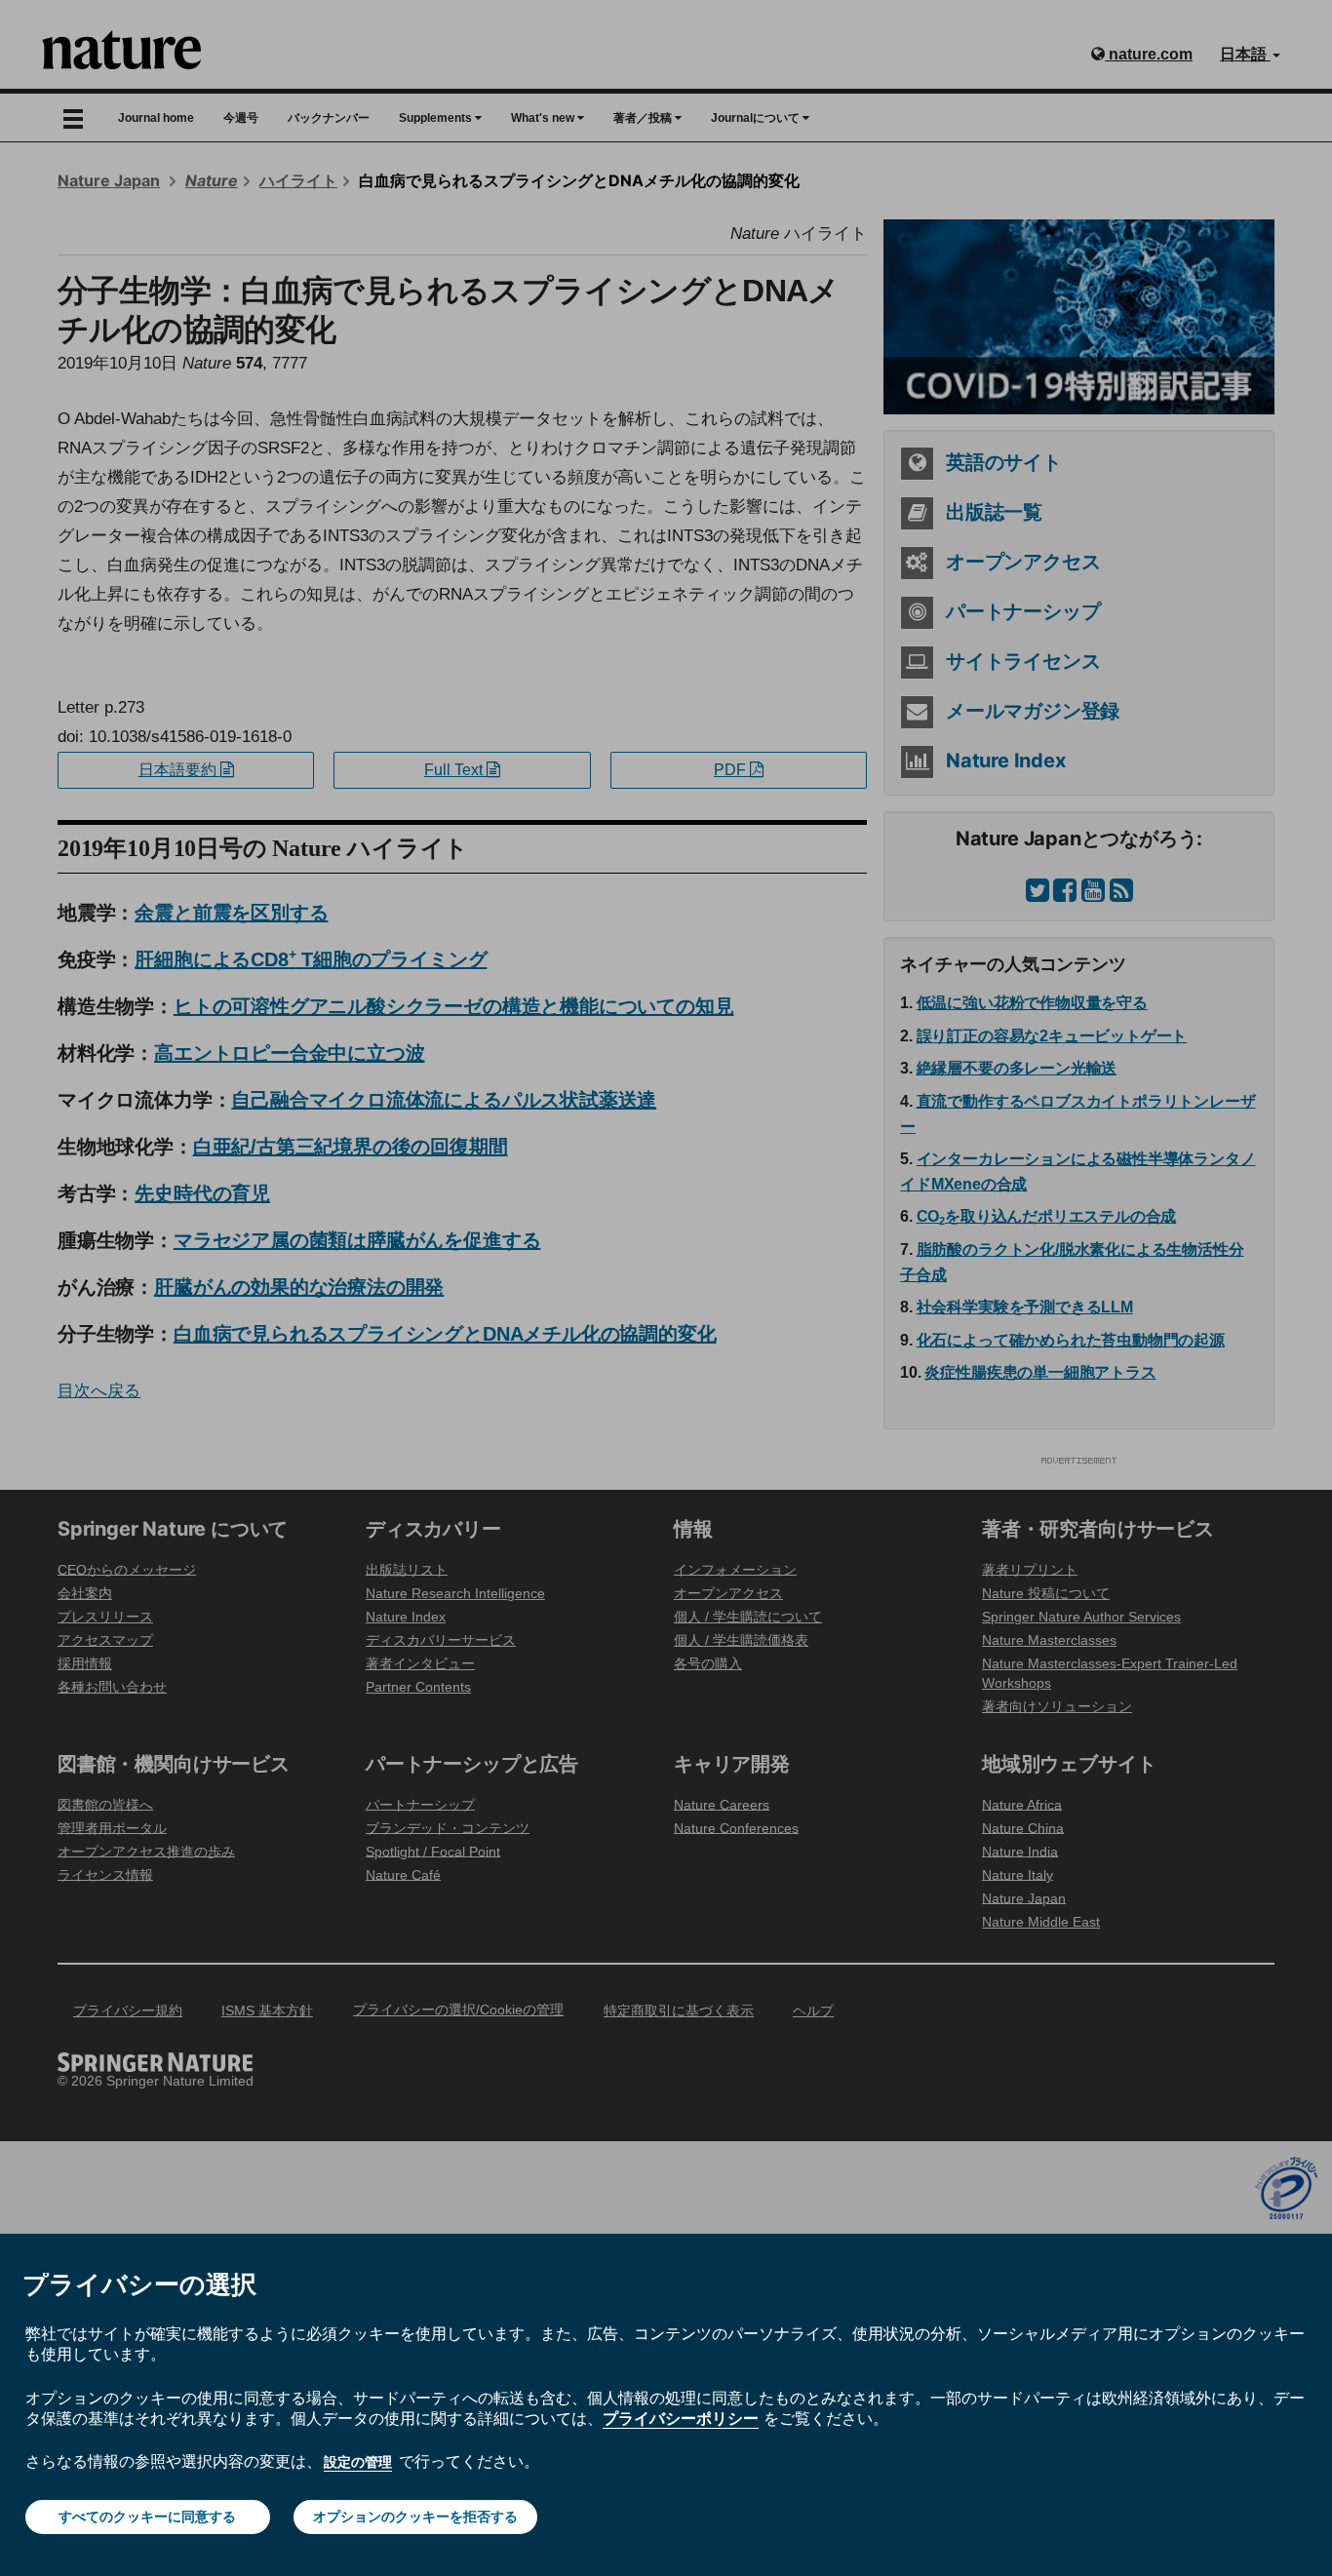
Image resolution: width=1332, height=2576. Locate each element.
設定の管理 (358, 2462)
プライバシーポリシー (681, 2418)
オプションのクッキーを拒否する (415, 2517)
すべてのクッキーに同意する (147, 2517)
